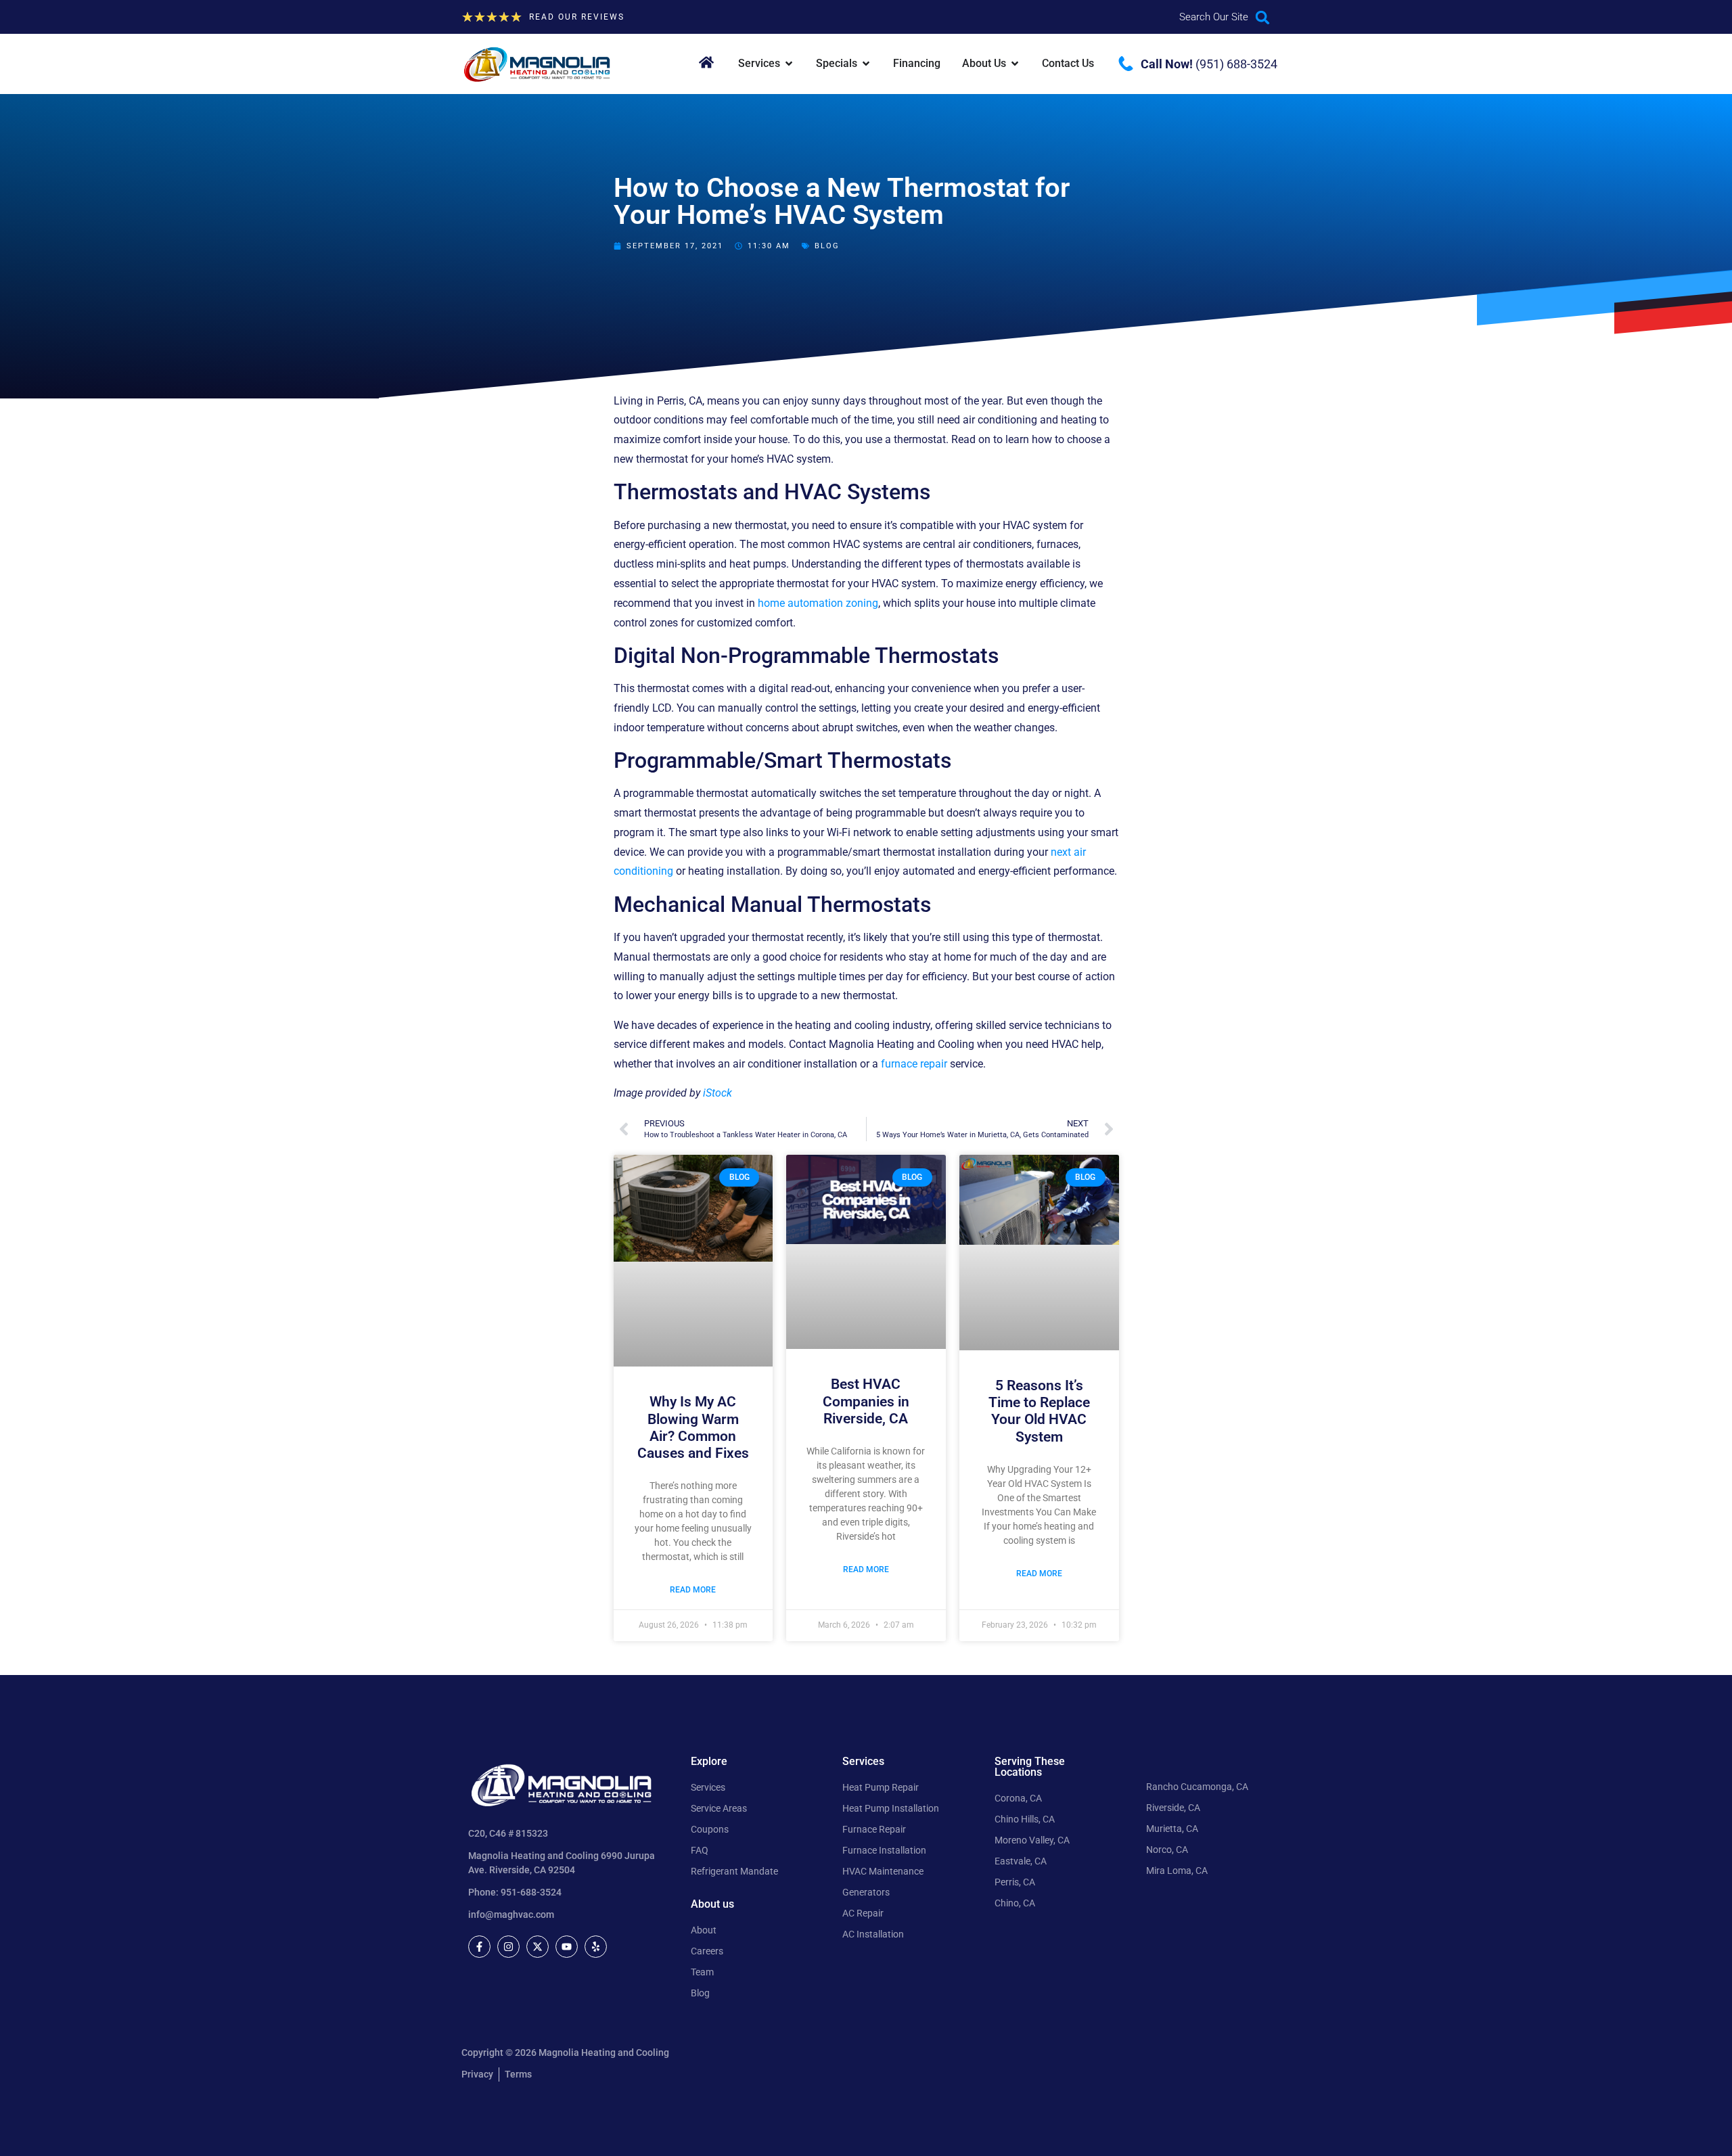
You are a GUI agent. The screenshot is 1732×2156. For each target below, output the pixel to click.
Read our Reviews (577, 17)
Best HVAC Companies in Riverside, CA (866, 1401)
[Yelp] (596, 1947)
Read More (693, 1590)
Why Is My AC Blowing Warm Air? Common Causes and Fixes (693, 1427)
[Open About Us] (1015, 64)
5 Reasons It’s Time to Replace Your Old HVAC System (1039, 1411)
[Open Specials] (866, 64)
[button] (1263, 17)
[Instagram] (508, 1947)
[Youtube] (567, 1947)
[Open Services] (789, 64)
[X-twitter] (538, 1947)
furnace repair (914, 1064)
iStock (717, 1093)
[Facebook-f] (479, 1947)
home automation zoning (818, 603)
